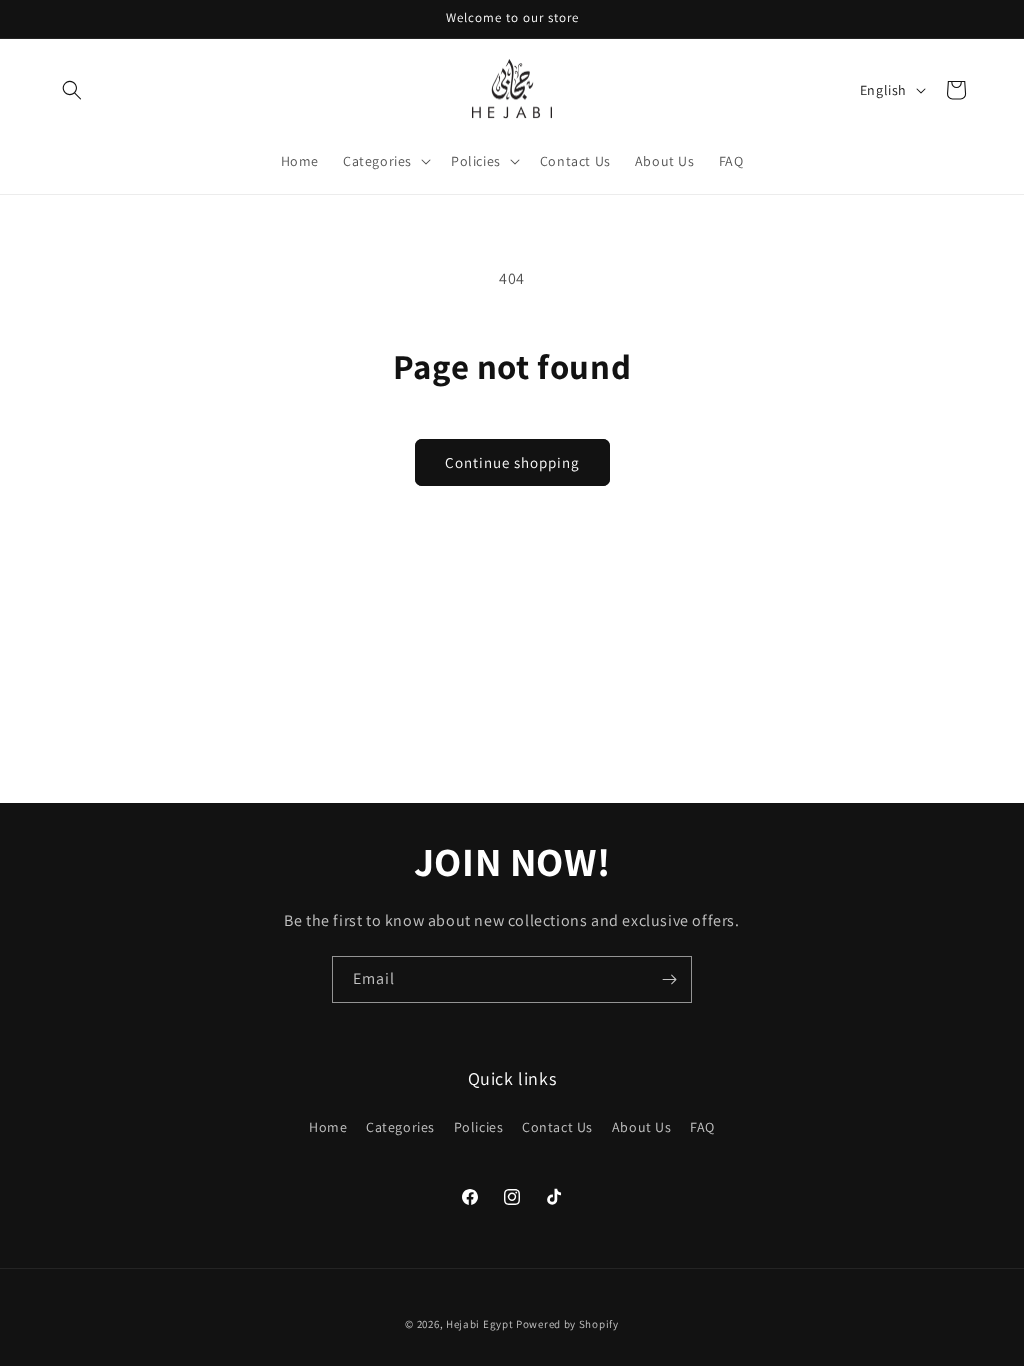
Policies (479, 1127)
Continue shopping (512, 462)
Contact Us (557, 1127)
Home (328, 1127)
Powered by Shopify (567, 1324)
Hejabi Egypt (479, 1324)
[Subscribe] (669, 979)
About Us (642, 1127)
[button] (72, 90)
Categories (400, 1127)
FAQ (702, 1127)
